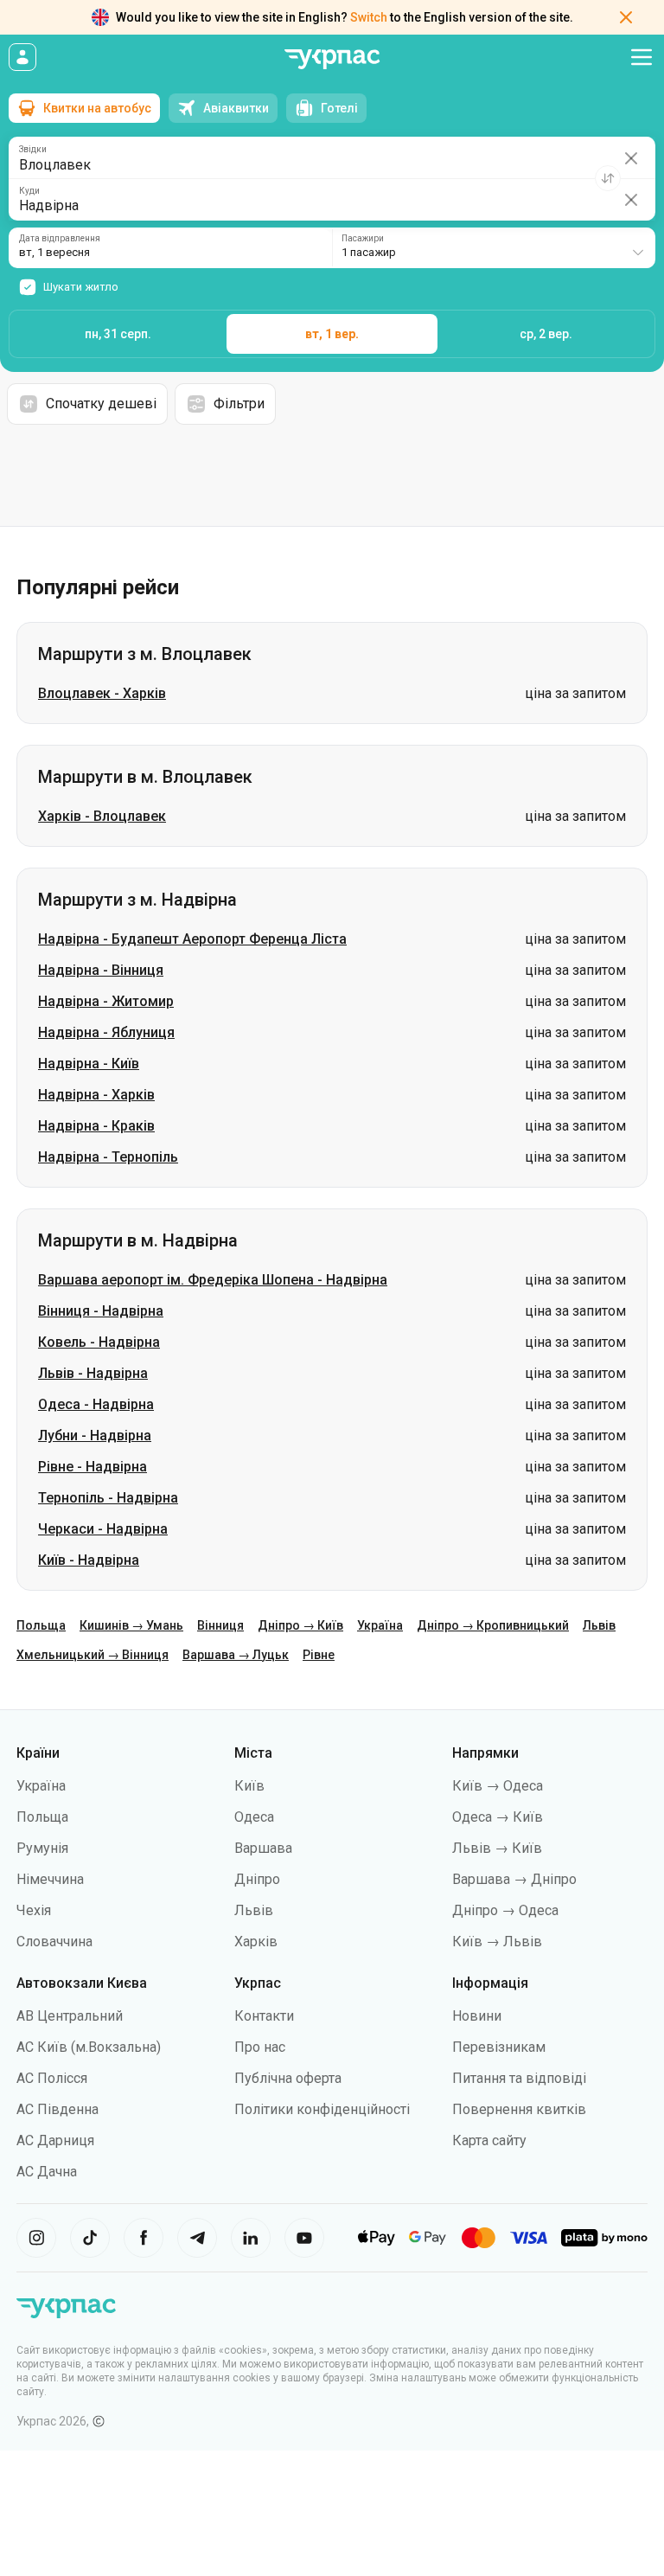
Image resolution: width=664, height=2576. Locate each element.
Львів (599, 1625)
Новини (477, 2016)
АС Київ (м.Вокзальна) (89, 2047)
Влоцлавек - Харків (102, 693)
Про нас (260, 2047)
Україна (380, 1625)
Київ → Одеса (498, 1786)
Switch (369, 17)
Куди (29, 191)
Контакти (264, 2016)
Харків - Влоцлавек (102, 816)
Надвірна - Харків (96, 1095)
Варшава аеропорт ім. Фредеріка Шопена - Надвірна (213, 1280)
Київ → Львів (497, 1942)
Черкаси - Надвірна (103, 1529)
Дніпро (257, 1879)
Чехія (34, 1910)
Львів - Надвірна (93, 1373)
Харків (256, 1942)
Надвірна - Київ (89, 1064)
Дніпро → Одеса (505, 1910)
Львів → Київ (497, 1848)
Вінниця (220, 1625)
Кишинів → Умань (131, 1625)
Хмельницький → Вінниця (93, 1655)
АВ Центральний (70, 2016)
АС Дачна (47, 2172)
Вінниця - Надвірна (101, 1311)
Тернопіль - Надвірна (108, 1498)
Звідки (33, 150)
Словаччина (54, 1942)
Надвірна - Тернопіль (108, 1157)
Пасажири (363, 239)
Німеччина (50, 1879)
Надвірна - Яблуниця (106, 1032)
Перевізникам (499, 2047)
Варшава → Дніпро (514, 1879)
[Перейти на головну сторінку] (332, 59)
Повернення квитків (519, 2109)
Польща (41, 1625)
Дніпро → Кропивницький (493, 1625)
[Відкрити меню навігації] (642, 57)
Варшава (263, 1848)
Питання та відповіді (519, 2078)
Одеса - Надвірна (96, 1404)
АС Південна (57, 2109)
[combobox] (494, 248)
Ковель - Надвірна (99, 1342)
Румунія (42, 1848)
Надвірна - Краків (96, 1126)
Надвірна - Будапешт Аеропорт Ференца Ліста (192, 939)
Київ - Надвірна (89, 1560)
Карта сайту (489, 2140)
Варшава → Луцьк (236, 1655)
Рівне (319, 1655)
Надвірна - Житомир (106, 1001)
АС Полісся (52, 2078)
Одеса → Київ (498, 1817)
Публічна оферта (288, 2078)
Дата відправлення (60, 239)
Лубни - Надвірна (95, 1435)
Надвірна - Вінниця (101, 970)
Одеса (254, 1817)
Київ (249, 1786)
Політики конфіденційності (322, 2109)
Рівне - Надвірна (93, 1467)
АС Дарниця (55, 2140)
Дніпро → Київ (300, 1625)
